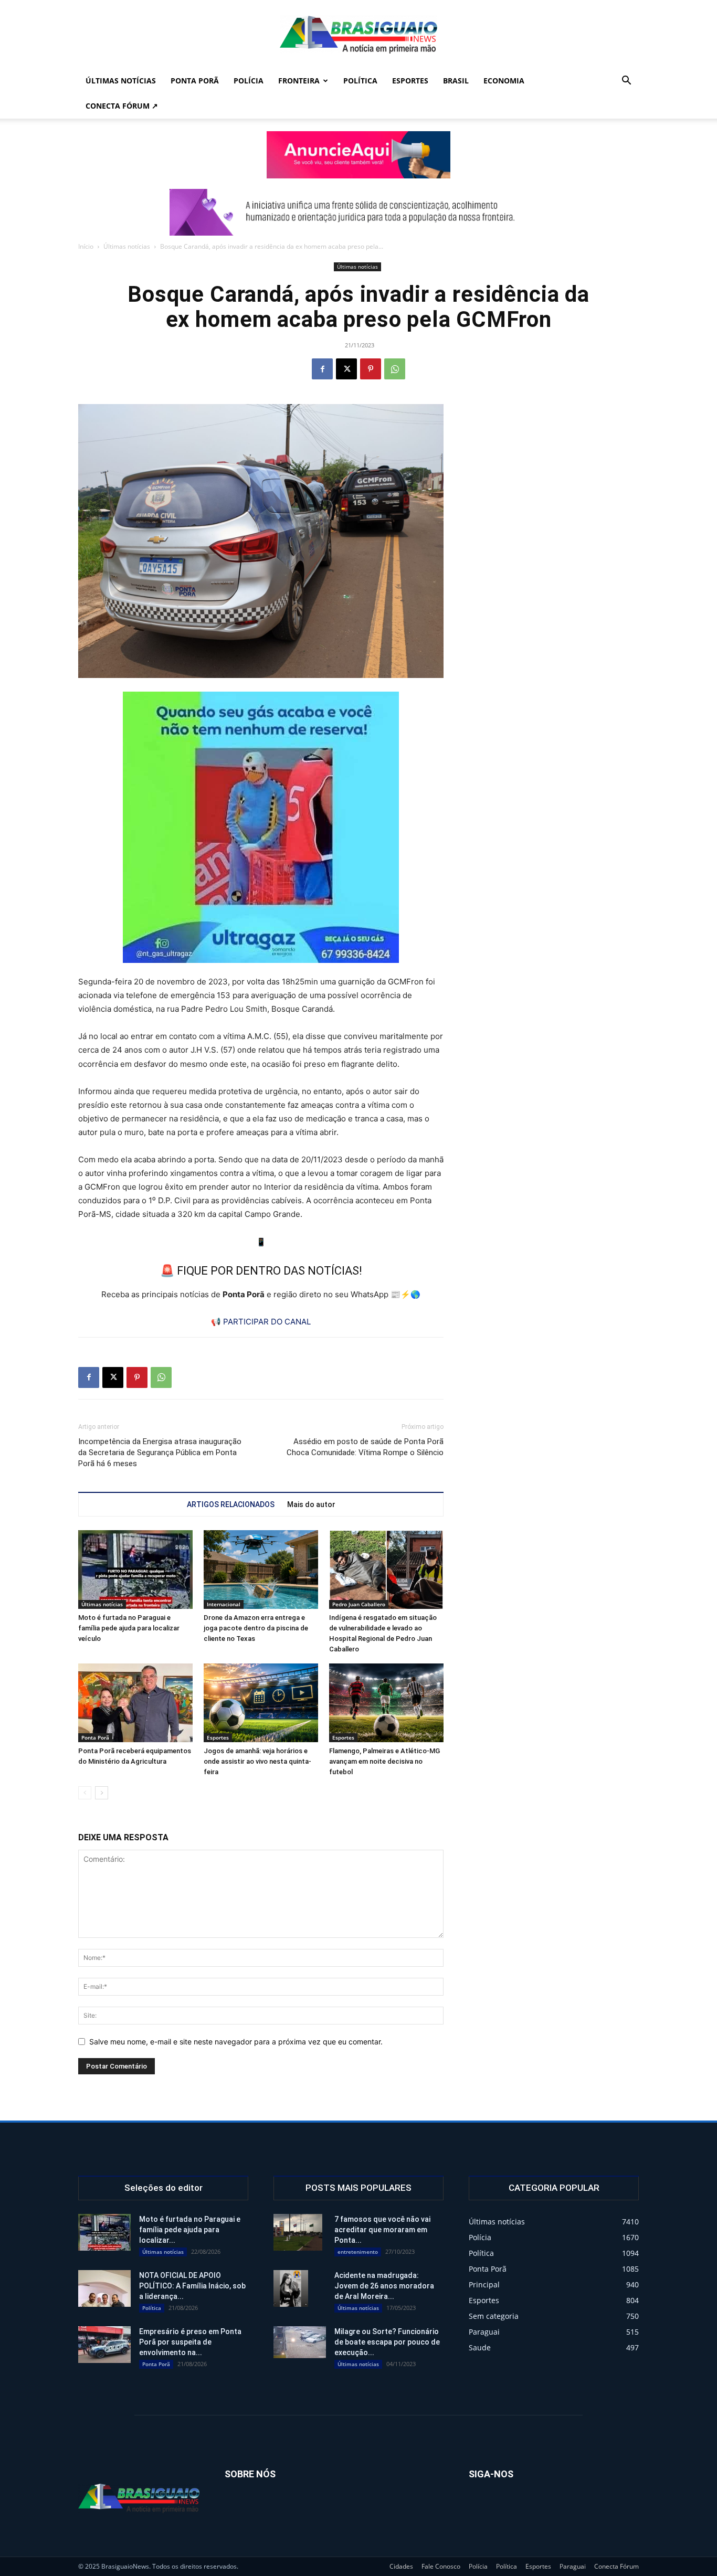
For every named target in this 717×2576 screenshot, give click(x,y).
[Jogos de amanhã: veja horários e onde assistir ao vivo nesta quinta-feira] (261, 1703)
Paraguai (573, 2566)
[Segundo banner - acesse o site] (358, 212)
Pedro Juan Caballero (359, 1604)
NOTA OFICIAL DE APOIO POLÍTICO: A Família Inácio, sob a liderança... (192, 2286)
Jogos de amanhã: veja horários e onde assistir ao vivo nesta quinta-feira (257, 1761)
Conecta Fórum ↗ (122, 106)
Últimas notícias (121, 81)
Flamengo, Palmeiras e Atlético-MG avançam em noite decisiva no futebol (384, 1761)
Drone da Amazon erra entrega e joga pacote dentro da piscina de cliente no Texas (256, 1628)
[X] (346, 369)
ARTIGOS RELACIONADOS (231, 1504)
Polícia (249, 81)
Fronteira (299, 81)
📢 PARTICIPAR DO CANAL (261, 1322)
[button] (626, 82)
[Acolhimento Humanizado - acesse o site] (358, 155)
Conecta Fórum (616, 2566)
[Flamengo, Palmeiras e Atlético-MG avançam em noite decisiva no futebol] (386, 1703)
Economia (504, 81)
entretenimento (358, 2252)
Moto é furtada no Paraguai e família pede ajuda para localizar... (190, 2230)
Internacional (224, 1604)
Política (360, 81)
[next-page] (102, 1793)
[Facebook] (322, 369)
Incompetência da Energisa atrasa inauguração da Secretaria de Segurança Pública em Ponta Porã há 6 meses (160, 1453)
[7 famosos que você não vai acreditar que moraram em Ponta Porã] (298, 2232)
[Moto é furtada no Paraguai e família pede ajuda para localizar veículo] (135, 1570)
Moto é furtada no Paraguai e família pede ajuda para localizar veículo (129, 1628)
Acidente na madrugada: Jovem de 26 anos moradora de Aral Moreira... (384, 2286)
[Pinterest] (371, 369)
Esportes (410, 81)
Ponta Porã (195, 81)
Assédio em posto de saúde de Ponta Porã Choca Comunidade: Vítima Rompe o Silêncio (365, 1447)
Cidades (401, 2566)
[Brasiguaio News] (358, 35)
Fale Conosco (441, 2566)
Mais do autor (311, 1504)
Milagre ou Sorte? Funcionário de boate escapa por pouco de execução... (387, 2342)
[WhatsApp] (395, 369)
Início (86, 246)
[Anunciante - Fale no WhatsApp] (261, 827)
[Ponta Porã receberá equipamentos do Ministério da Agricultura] (135, 1703)
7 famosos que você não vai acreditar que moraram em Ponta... (382, 2230)
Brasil (456, 81)
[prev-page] (85, 1793)
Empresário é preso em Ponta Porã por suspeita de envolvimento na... (190, 2342)
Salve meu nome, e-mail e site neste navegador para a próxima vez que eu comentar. (236, 2042)
